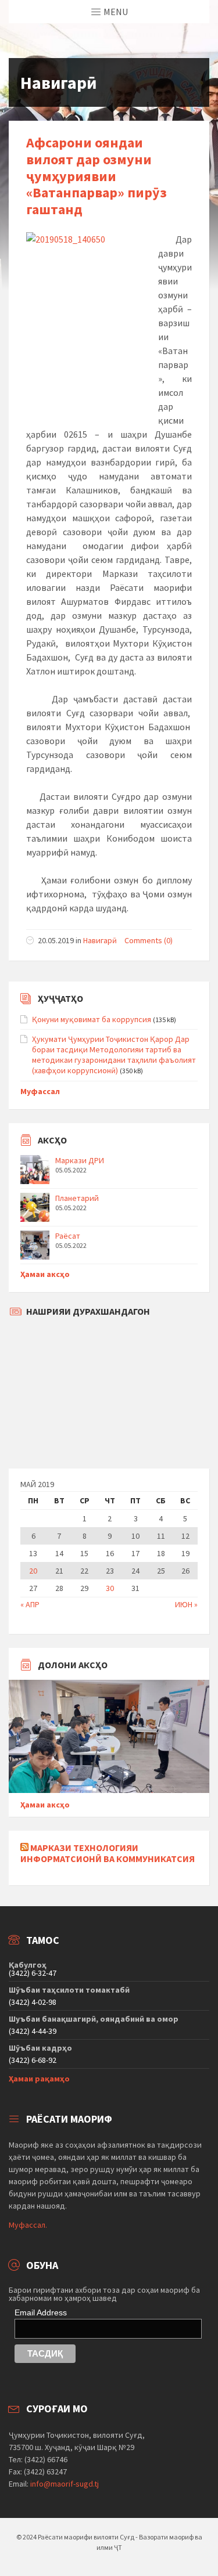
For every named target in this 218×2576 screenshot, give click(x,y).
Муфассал (40, 1091)
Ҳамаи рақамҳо (39, 2079)
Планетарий (77, 1198)
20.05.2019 (56, 940)
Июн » (186, 1604)
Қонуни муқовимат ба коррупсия (92, 1019)
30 (110, 1588)
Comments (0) (149, 940)
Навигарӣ (100, 940)
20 (33, 1571)
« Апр (30, 1604)
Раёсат (68, 1236)
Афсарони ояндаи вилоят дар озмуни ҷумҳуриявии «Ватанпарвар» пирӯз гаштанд (97, 176)
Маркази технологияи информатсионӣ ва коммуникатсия (108, 1853)
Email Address (41, 2312)
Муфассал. (28, 2225)
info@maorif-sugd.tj (65, 2484)
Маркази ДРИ (80, 1160)
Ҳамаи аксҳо (45, 1274)
